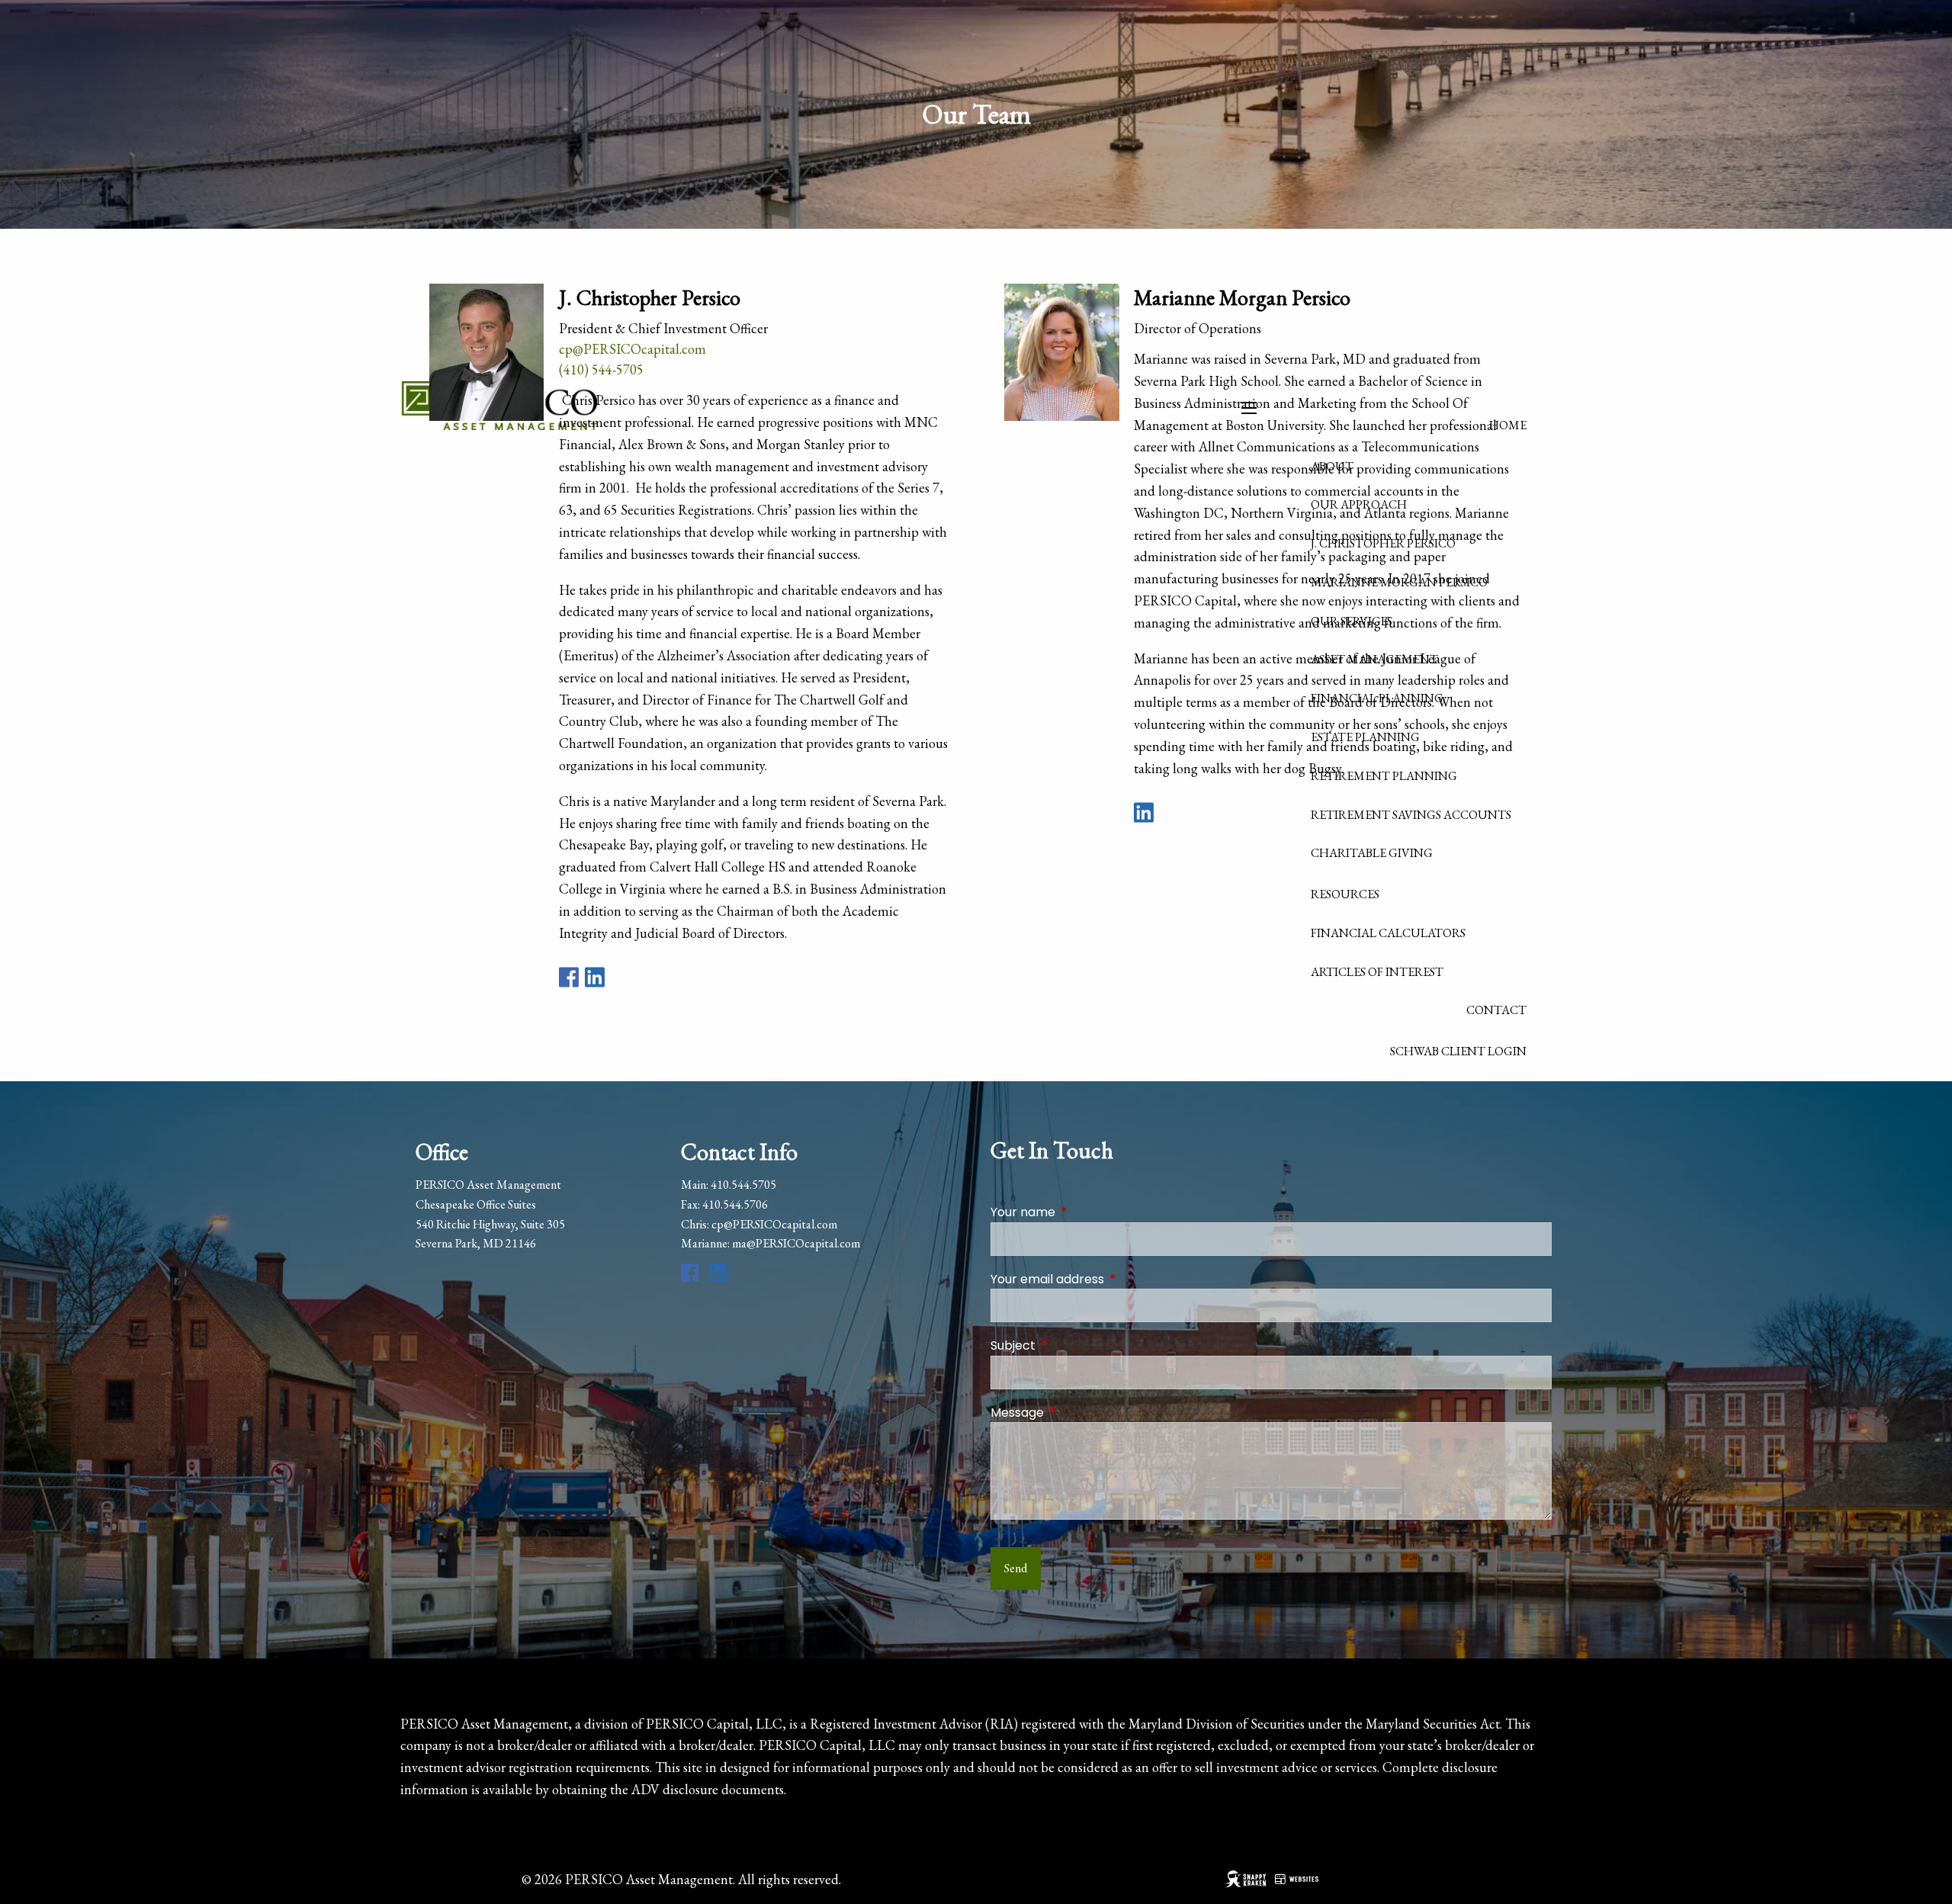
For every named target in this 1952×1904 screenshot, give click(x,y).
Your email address (1108, 1279)
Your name (1084, 1212)
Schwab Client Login (1458, 1051)
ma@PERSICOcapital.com (796, 1243)
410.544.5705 (743, 1185)
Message (1078, 1413)
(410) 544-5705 (601, 369)
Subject (1074, 1345)
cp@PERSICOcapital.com (632, 349)
